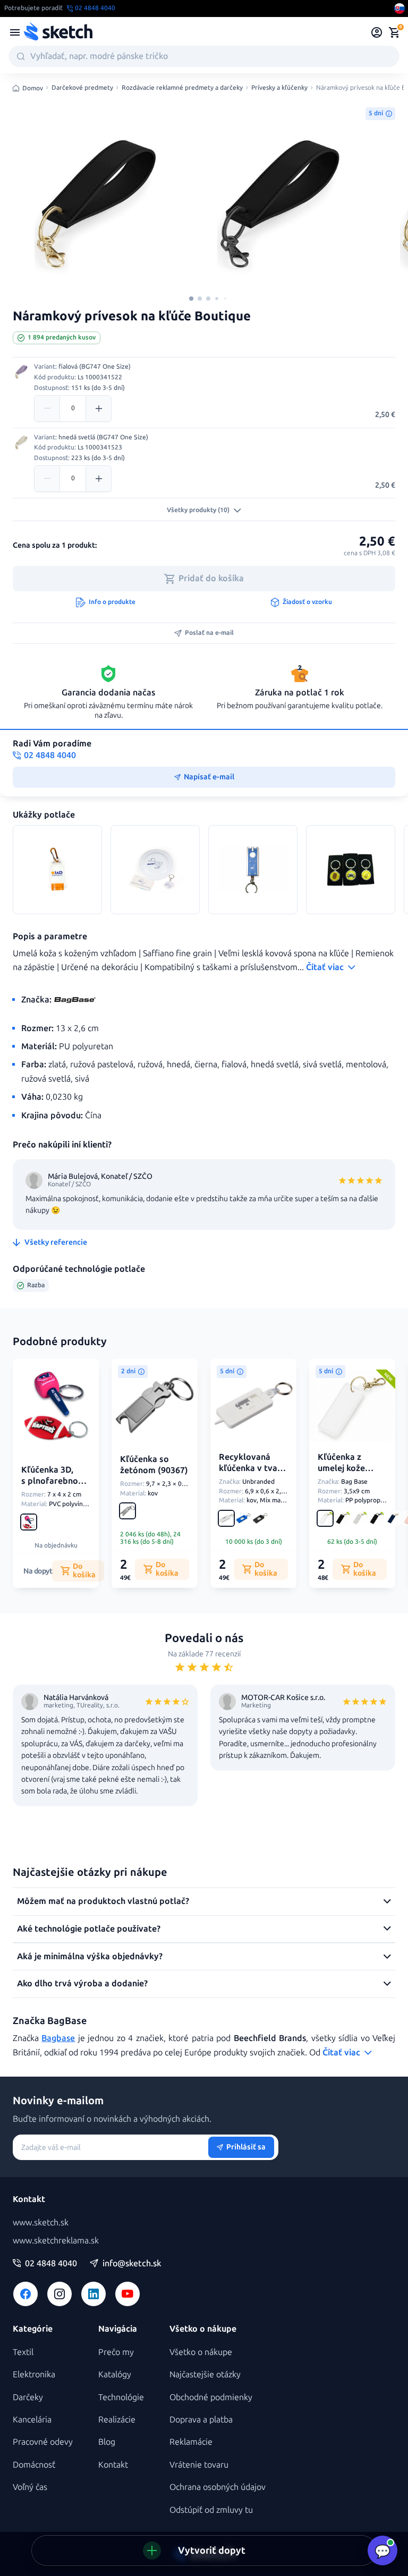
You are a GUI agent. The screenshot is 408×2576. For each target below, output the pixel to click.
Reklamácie (191, 2442)
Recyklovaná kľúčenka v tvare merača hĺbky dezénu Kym (252, 1473)
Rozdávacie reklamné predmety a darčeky (182, 88)
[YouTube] (127, 2294)
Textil (23, 2352)
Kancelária (32, 2420)
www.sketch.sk (41, 2222)
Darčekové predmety (82, 88)
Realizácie (117, 2420)
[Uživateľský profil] (377, 32)
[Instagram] (59, 2294)
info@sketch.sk (132, 2264)
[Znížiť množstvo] (47, 409)
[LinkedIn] (93, 2294)
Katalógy (115, 2374)
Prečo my (116, 2352)
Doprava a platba (201, 2420)
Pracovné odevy (43, 2442)
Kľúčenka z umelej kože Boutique (341, 1468)
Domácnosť (34, 2465)
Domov (33, 88)
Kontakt (113, 2465)
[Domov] (58, 32)
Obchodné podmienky (211, 2397)
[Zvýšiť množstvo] (98, 409)
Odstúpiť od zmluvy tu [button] (211, 2510)
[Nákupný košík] (394, 32)
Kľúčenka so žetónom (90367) (154, 1465)
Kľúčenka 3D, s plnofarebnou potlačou (52, 1481)
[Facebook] (25, 2294)
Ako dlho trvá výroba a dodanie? (82, 1983)
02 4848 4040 (51, 2264)
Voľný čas (30, 2487)
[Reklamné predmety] (15, 32)
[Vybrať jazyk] (399, 8)
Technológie (121, 2397)
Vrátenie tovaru (199, 2465)
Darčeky (28, 2397)
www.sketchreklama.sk (56, 2241)
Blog (107, 2442)
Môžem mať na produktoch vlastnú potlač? (103, 1901)
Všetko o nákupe (201, 2352)
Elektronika (34, 2374)
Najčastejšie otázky (205, 2374)
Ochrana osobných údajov (218, 2487)
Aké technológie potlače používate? (89, 1929)
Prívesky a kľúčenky (279, 88)
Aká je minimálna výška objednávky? (90, 1956)
